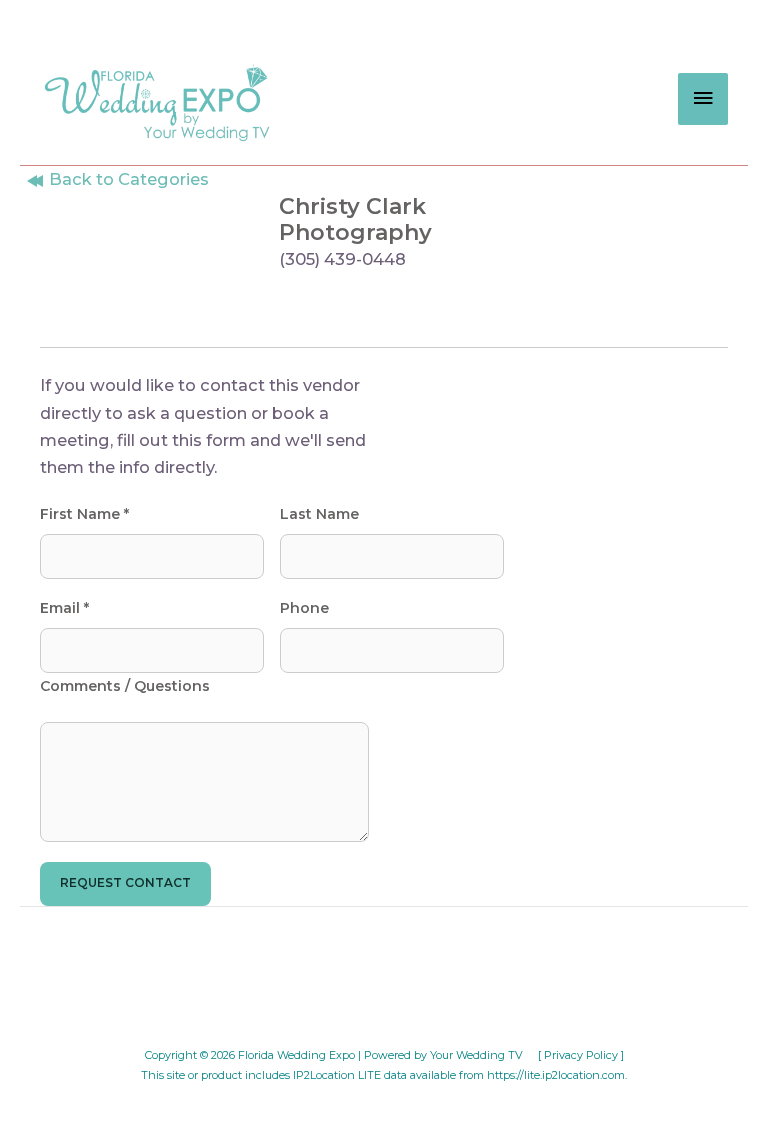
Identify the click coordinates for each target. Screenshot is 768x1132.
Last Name (319, 514)
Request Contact (125, 883)
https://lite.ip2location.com (556, 1075)
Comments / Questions (125, 686)
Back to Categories (127, 179)
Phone (304, 608)
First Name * (84, 514)
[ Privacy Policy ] (581, 1055)
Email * (64, 608)
